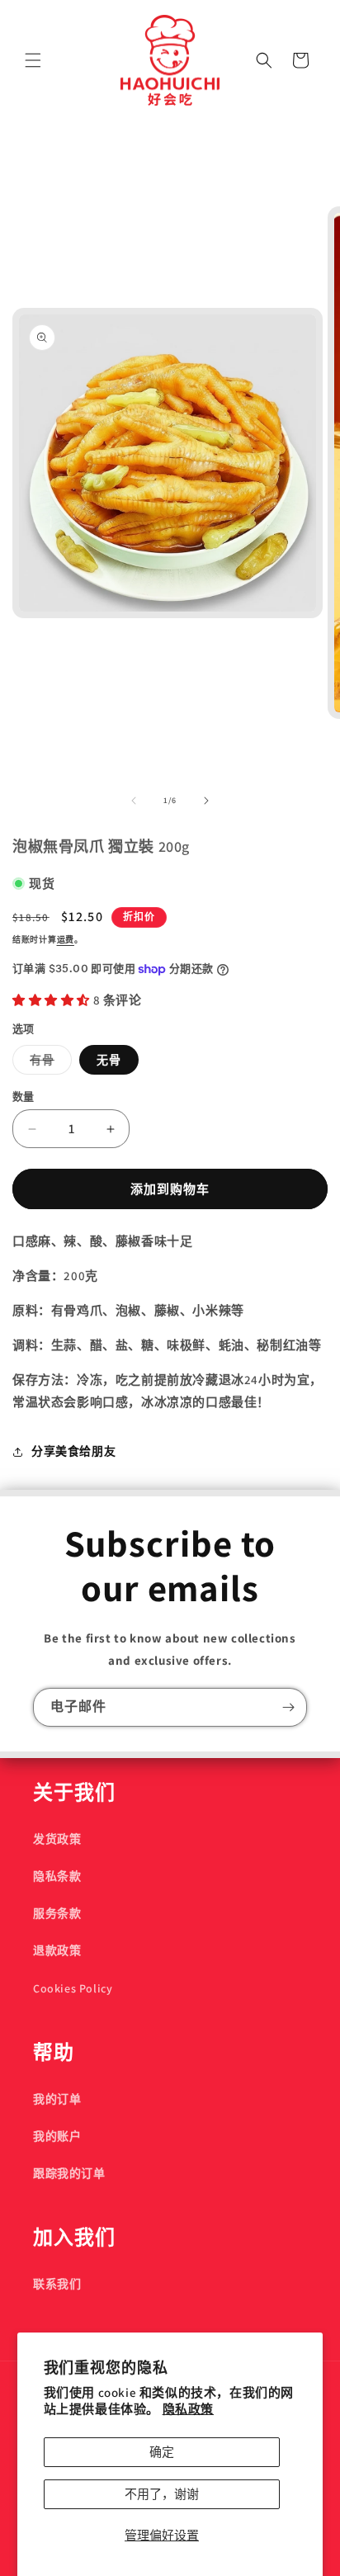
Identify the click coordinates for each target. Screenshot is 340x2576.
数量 (24, 1097)
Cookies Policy (73, 1988)
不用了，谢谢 (162, 2494)
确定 (162, 2452)
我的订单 (57, 2099)
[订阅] (288, 1707)
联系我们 (57, 2284)
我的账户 (57, 2136)
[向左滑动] (134, 801)
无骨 (109, 1060)
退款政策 (57, 1950)
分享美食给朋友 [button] (73, 1451)
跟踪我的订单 (69, 2173)
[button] (33, 60)
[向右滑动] (206, 801)
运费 (66, 940)
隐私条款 (57, 1876)
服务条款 (57, 1913)
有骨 (48, 1063)
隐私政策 (188, 2409)
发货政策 (57, 1839)
